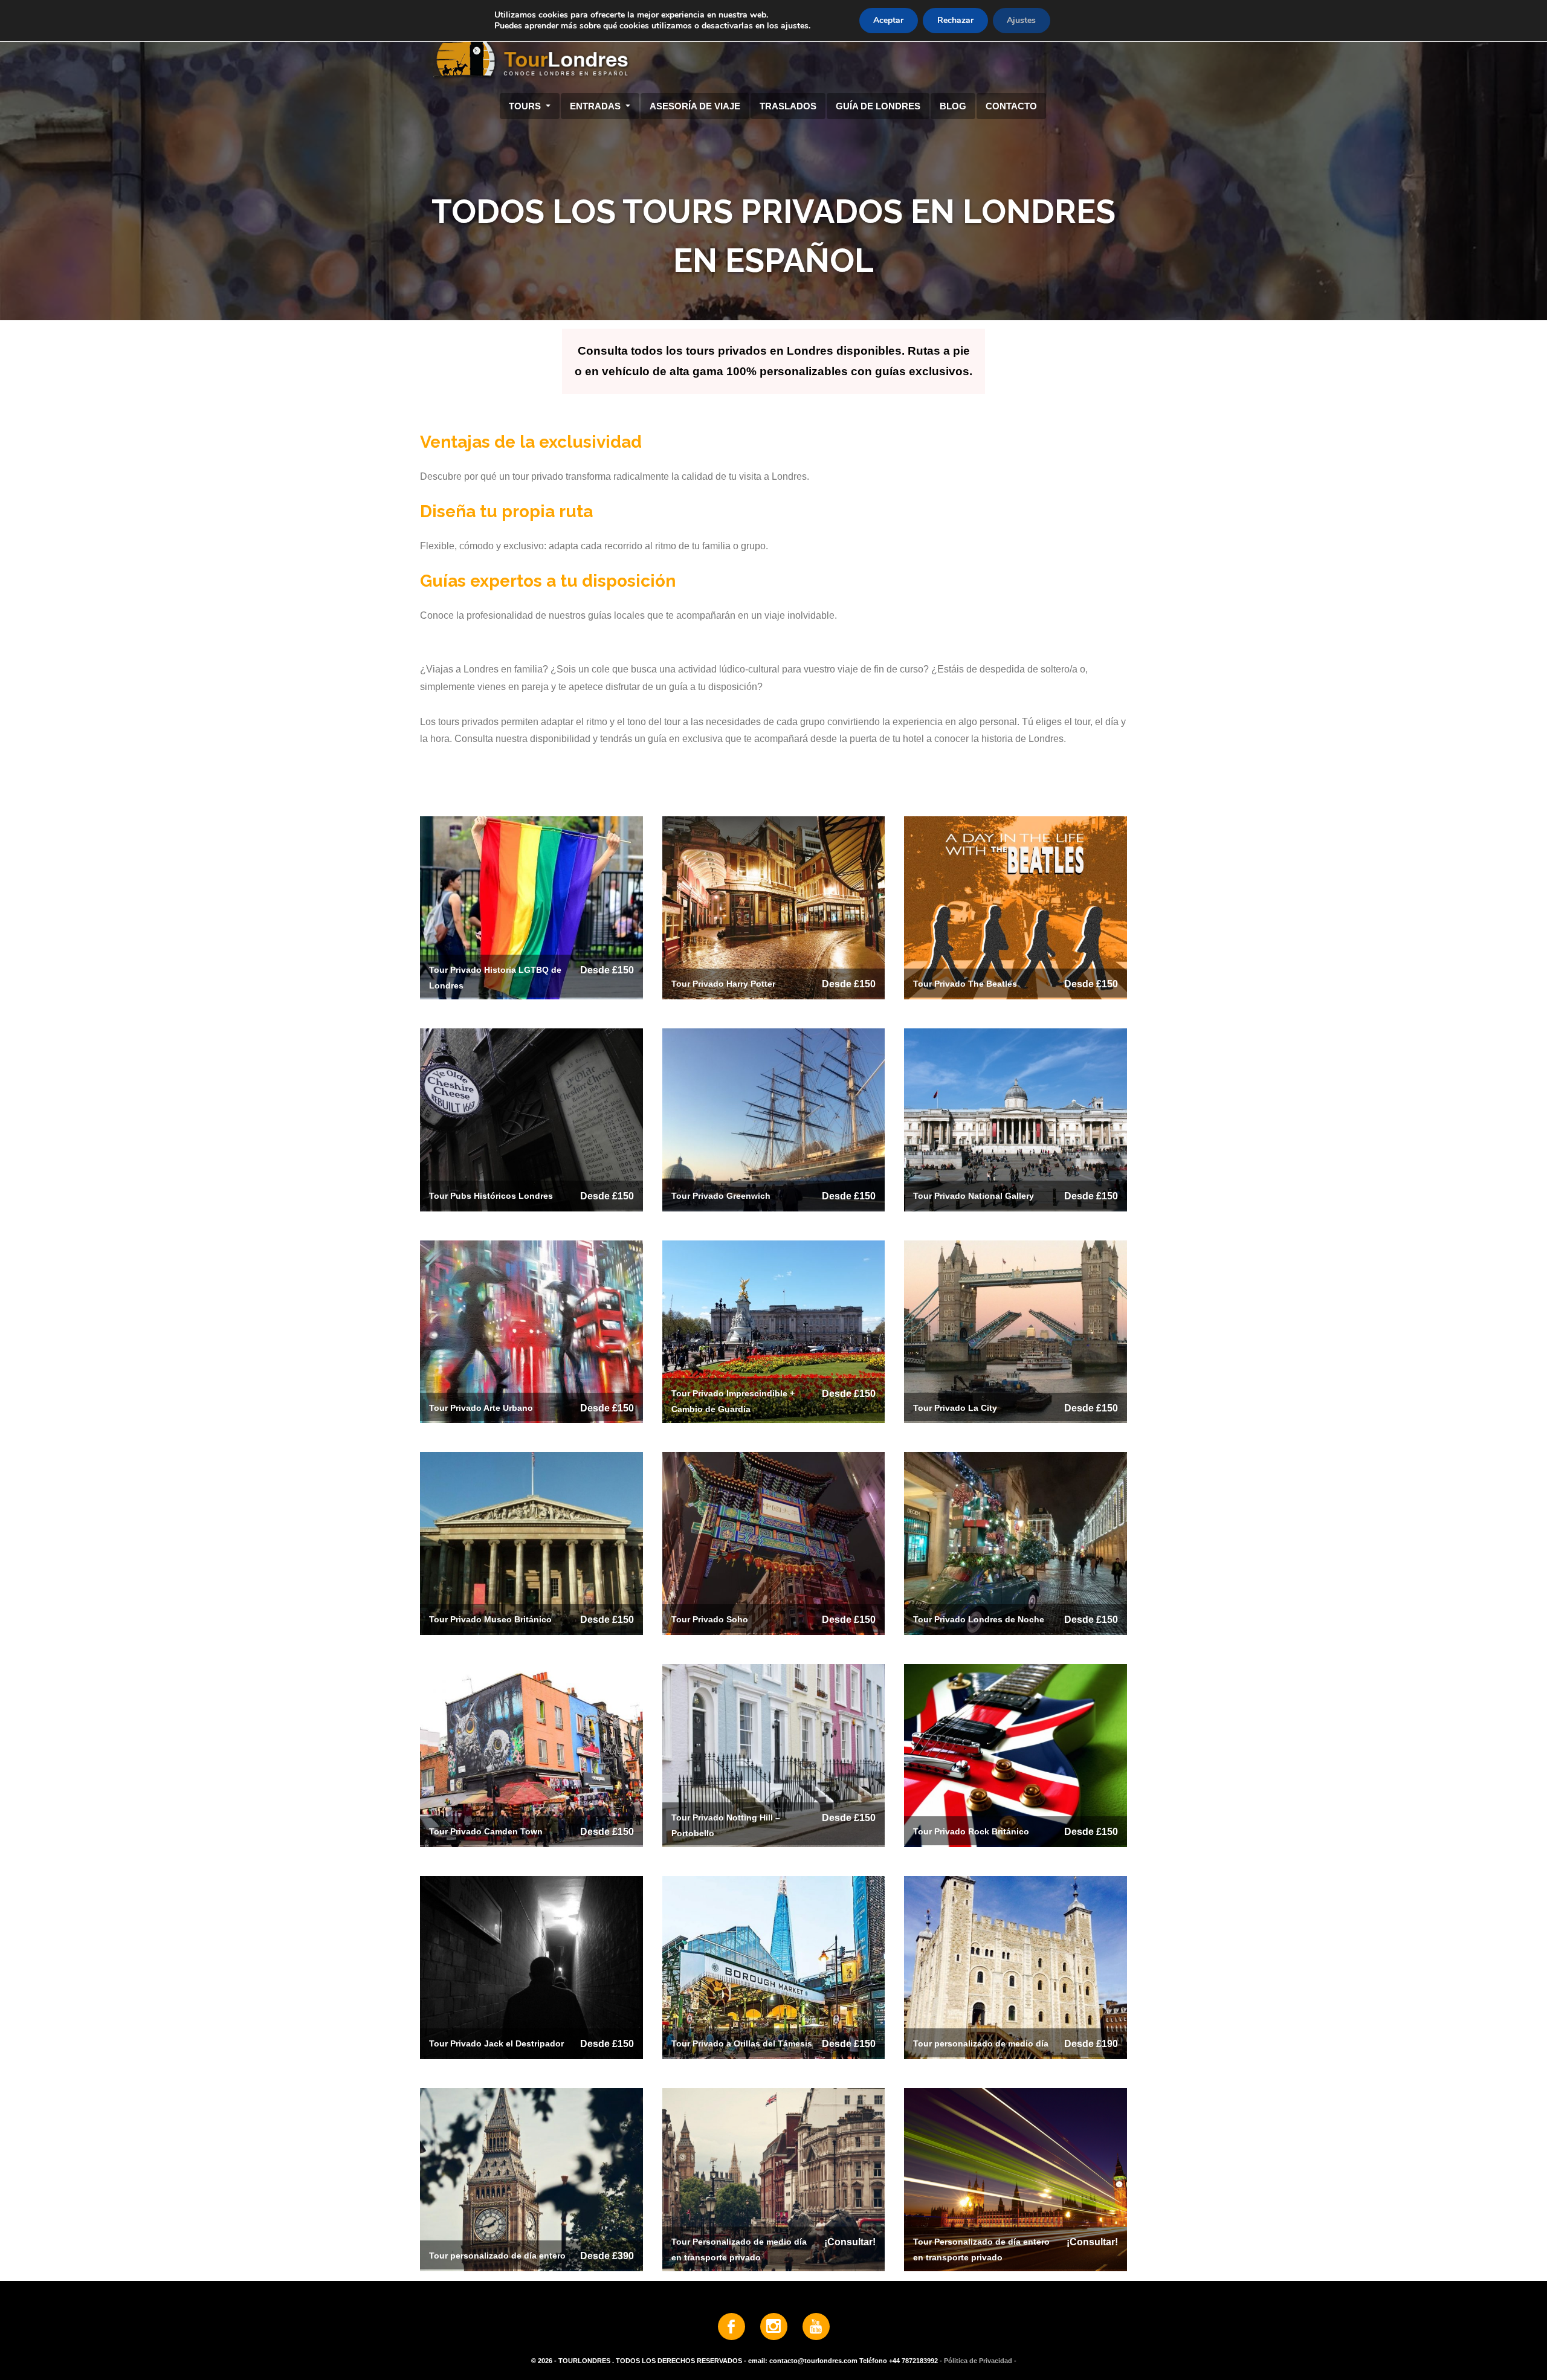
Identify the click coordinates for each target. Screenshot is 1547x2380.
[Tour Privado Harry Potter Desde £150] (774, 907)
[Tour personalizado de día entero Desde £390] (531, 2179)
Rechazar (955, 20)
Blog (953, 106)
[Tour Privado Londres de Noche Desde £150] (1016, 1543)
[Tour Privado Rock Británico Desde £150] (1016, 1755)
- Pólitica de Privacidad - (978, 2361)
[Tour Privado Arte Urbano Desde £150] (531, 1331)
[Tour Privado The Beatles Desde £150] (1016, 907)
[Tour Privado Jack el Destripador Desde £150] (531, 1967)
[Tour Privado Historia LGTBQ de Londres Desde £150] (531, 907)
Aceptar (888, 20)
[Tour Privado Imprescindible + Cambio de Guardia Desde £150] (774, 1331)
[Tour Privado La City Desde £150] (1016, 1331)
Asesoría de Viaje (695, 106)
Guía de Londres (878, 106)
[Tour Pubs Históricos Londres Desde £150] (531, 1119)
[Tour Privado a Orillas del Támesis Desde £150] (774, 1967)
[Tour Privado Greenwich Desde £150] (774, 1119)
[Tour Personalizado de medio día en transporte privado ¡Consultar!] (774, 2179)
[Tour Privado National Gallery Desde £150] (1016, 1119)
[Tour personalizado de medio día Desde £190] (1016, 1967)
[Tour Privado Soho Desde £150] (774, 1543)
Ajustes (1021, 20)
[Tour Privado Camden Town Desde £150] (531, 1755)
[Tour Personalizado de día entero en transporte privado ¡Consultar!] (1016, 2179)
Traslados (788, 106)
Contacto (1011, 106)
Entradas (596, 106)
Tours (526, 106)
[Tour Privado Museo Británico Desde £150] (531, 1543)
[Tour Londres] (769, 48)
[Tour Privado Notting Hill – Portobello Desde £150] (774, 1755)
